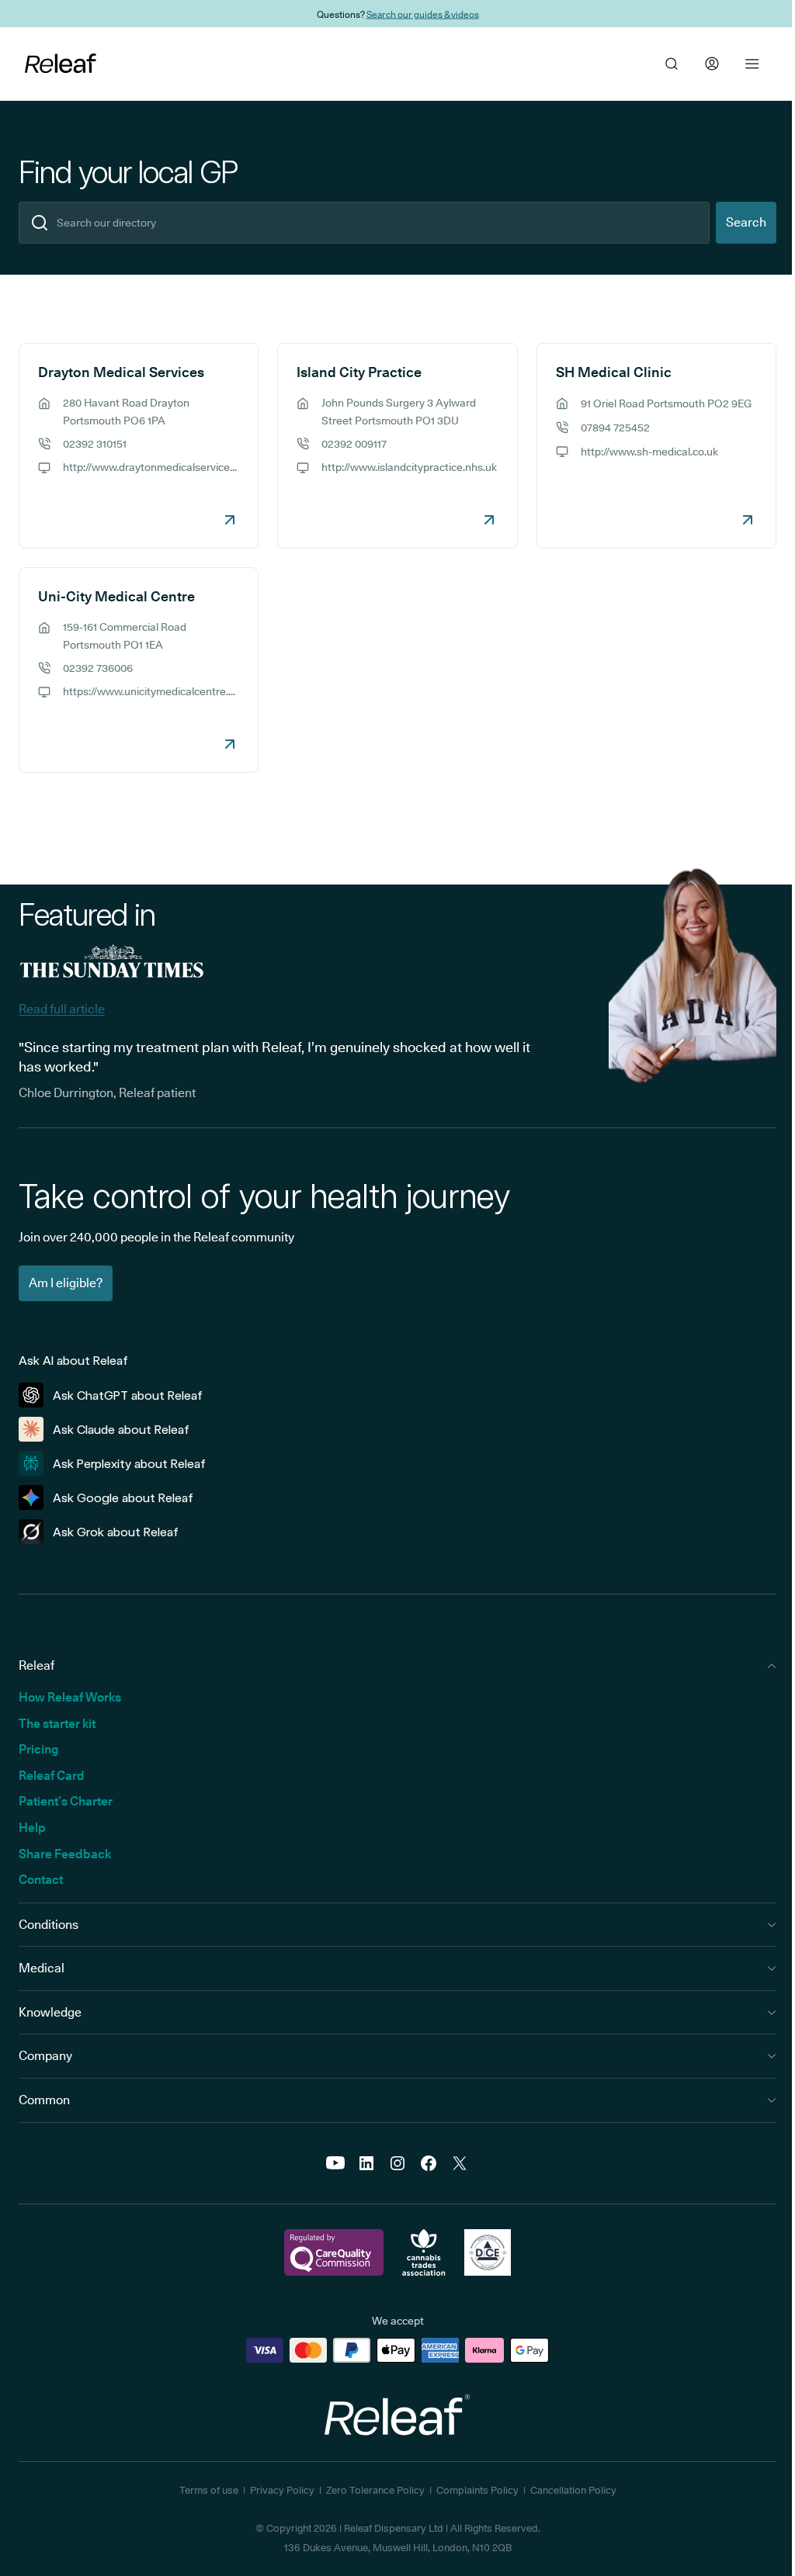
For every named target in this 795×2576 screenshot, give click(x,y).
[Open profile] (712, 64)
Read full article (62, 1009)
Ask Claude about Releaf (121, 1430)
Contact (41, 1880)
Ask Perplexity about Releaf (129, 1464)
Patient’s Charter (66, 1801)
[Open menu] (752, 64)
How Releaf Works (70, 1697)
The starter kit (57, 1724)
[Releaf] (61, 64)
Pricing (38, 1749)
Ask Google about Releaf (123, 1498)
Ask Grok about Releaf (116, 1532)
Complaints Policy (477, 2490)
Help (32, 1828)
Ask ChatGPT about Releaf (128, 1395)
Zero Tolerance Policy (375, 2490)
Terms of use (209, 2490)
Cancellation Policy (573, 2490)
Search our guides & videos (423, 14)
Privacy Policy (282, 2490)
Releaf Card (52, 1776)
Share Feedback (65, 1854)
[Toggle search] (672, 64)
